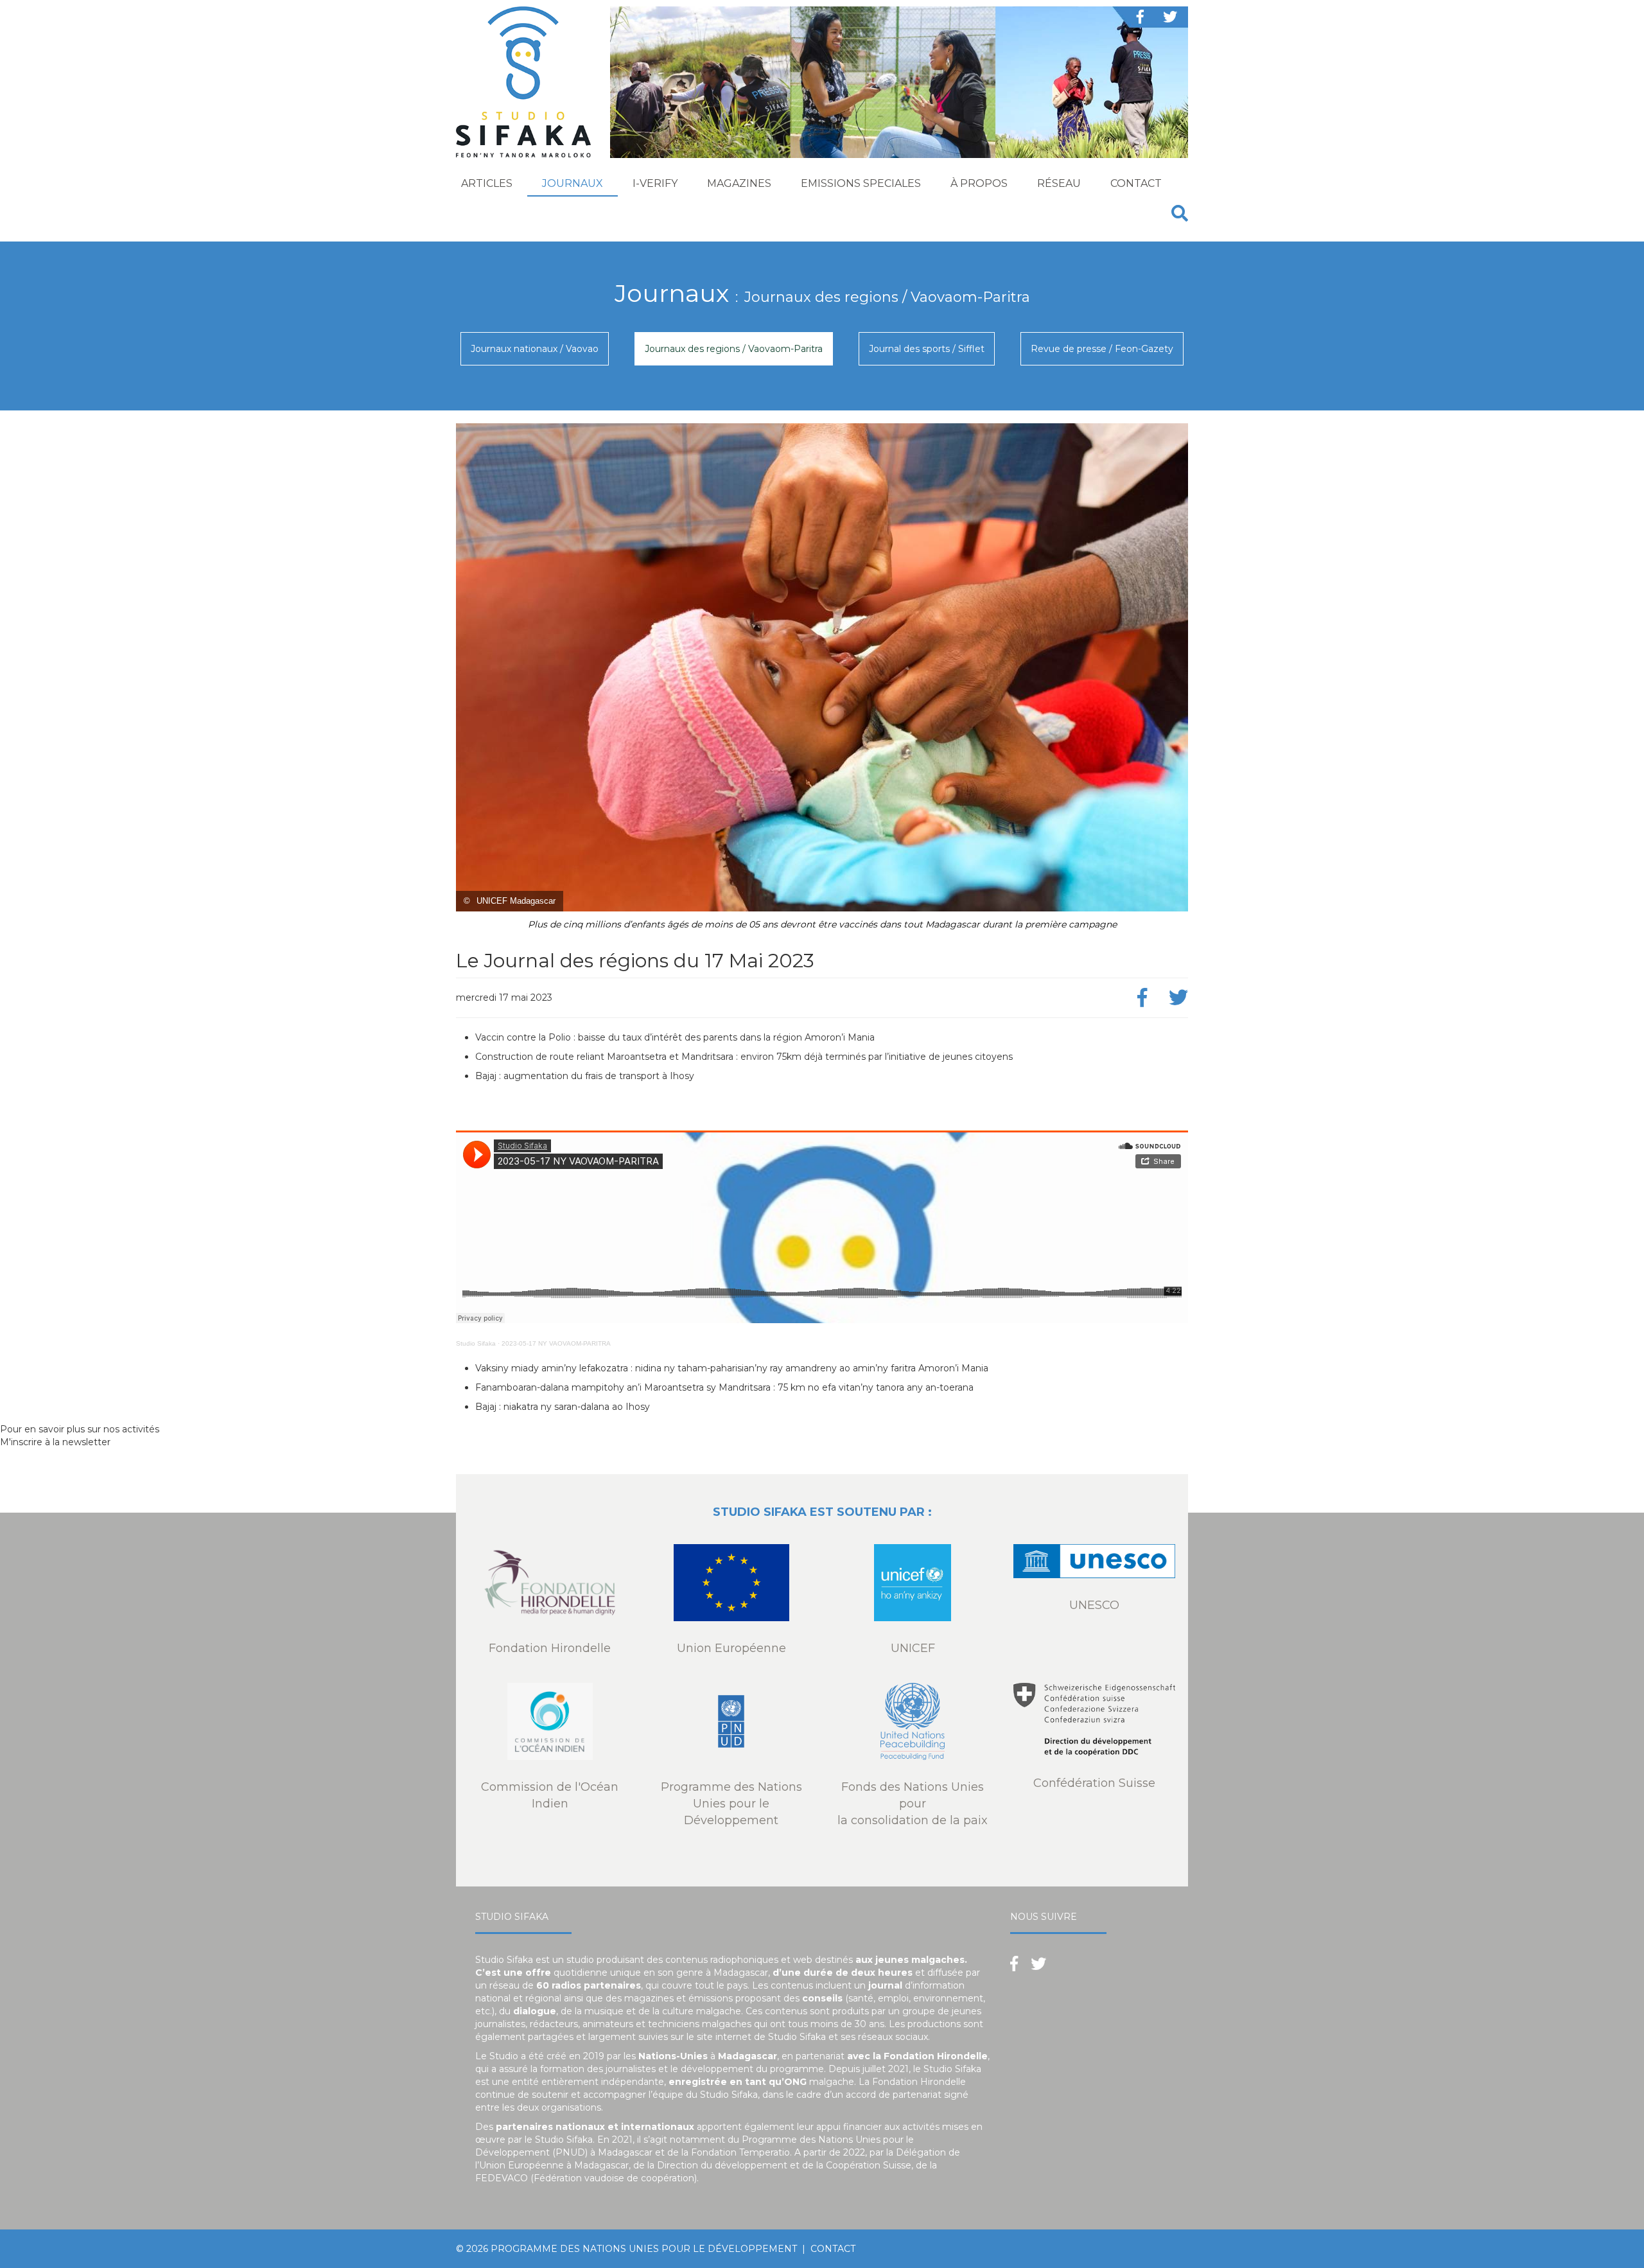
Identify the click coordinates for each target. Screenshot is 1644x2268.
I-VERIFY (655, 183)
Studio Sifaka (476, 1343)
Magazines (739, 183)
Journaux (573, 183)
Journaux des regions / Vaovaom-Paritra (734, 349)
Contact (1136, 183)
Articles (487, 183)
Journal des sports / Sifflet (927, 349)
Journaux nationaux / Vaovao (535, 349)
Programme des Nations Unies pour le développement (644, 2249)
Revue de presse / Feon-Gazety (1102, 349)
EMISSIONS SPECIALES (861, 183)
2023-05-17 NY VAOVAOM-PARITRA (556, 1343)
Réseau (1059, 183)
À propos (979, 183)
